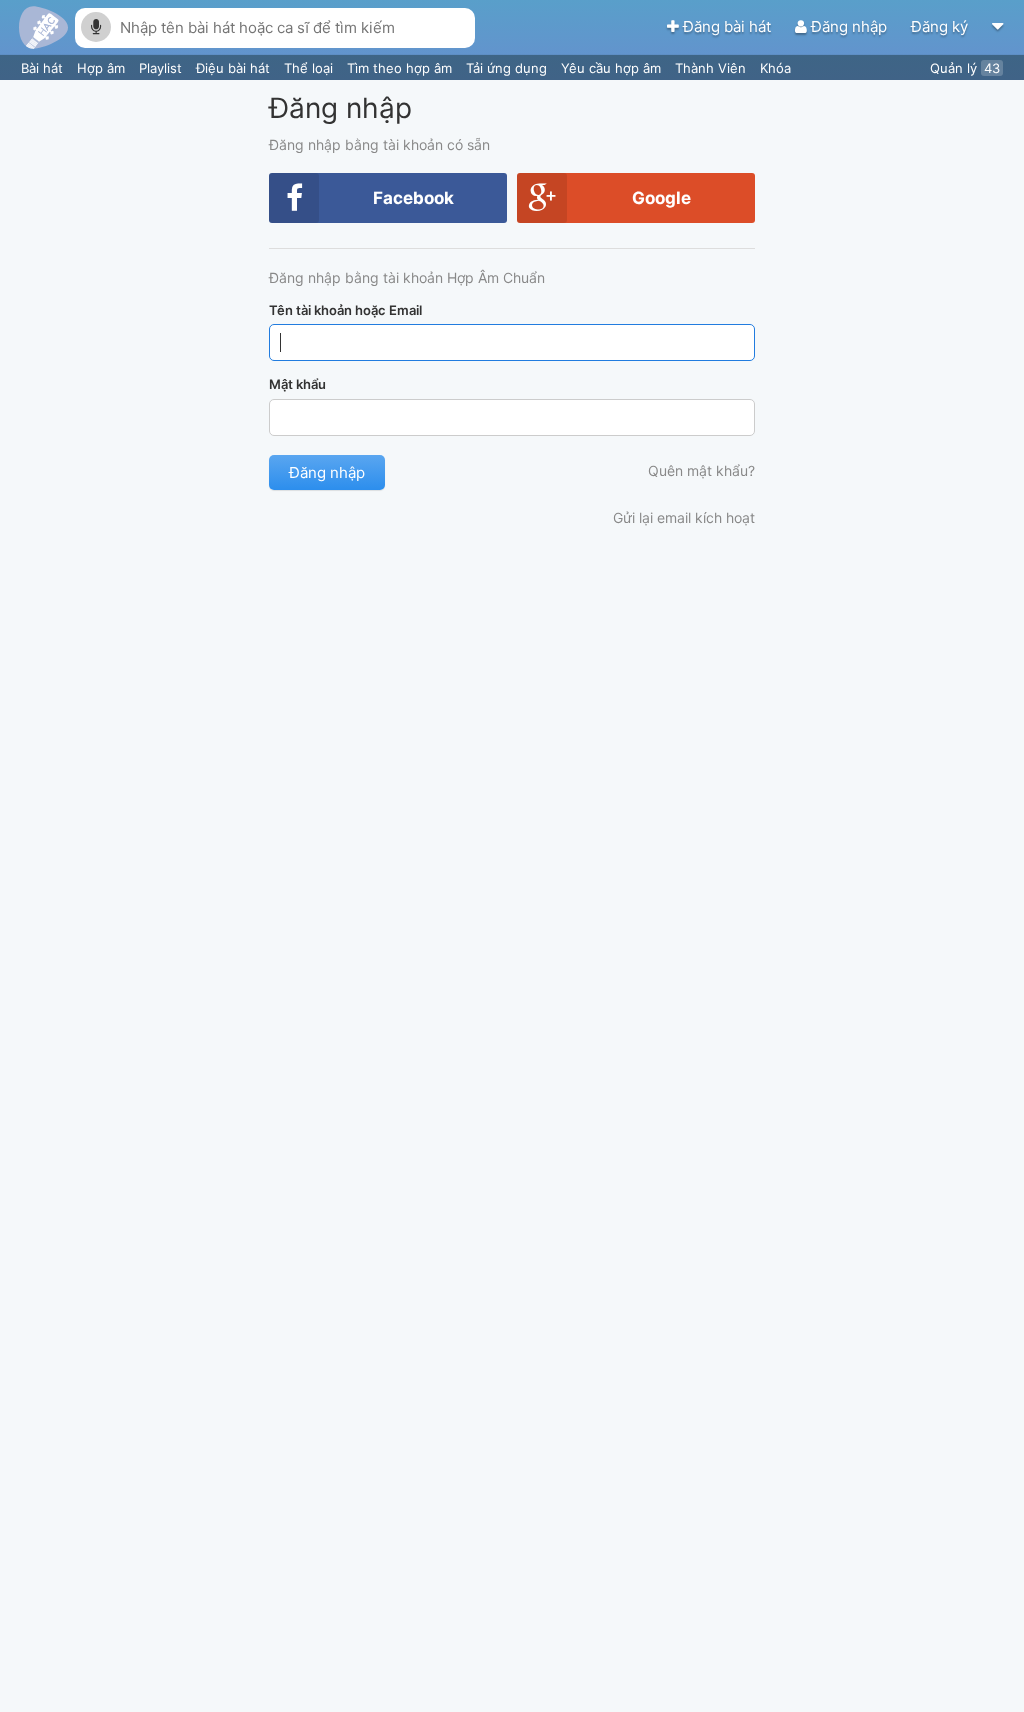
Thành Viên (712, 68)
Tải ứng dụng (508, 68)
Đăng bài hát (727, 26)
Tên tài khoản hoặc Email (345, 310)
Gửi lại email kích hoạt (684, 517)
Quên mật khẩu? (701, 470)
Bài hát (44, 68)
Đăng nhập (849, 26)
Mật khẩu (297, 384)
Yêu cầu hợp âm (613, 68)
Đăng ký (941, 26)
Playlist (162, 68)
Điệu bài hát (235, 68)
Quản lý (965, 68)
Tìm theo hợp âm (401, 68)
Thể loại (310, 68)
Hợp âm (103, 68)
